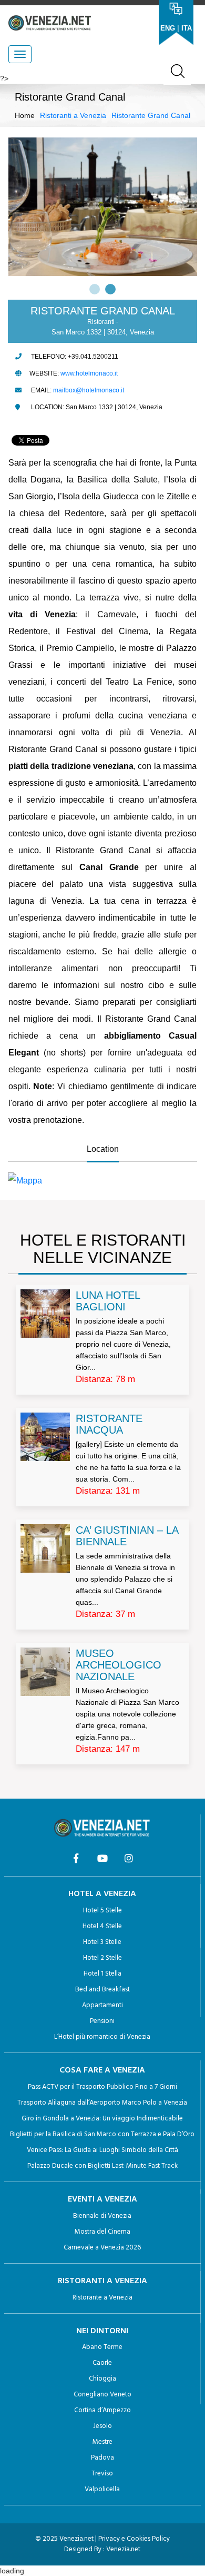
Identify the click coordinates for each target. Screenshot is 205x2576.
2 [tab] (110, 289)
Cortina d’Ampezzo (102, 2410)
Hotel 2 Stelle (102, 1958)
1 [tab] (95, 289)
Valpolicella (102, 2489)
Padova (102, 2458)
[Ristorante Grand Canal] (102, 1181)
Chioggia (102, 2379)
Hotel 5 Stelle (102, 1911)
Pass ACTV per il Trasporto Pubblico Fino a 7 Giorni (102, 2087)
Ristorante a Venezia (102, 2298)
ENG (168, 28)
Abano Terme (102, 2347)
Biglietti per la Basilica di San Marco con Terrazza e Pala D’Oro (102, 2134)
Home (25, 115)
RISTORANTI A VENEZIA (102, 2281)
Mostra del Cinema (102, 2232)
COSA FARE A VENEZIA (102, 2070)
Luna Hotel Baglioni (108, 1301)
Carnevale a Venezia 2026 (102, 2248)
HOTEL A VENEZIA (102, 1894)
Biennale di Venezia (102, 2216)
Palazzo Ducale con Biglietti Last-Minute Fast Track (102, 2166)
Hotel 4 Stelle (102, 1926)
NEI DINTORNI (102, 2331)
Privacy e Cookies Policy (134, 2539)
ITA (187, 28)
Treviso (102, 2474)
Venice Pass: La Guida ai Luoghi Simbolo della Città (102, 2150)
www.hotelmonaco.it (89, 373)
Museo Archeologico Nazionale (119, 1665)
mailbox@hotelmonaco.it (89, 390)
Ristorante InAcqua (109, 1424)
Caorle (102, 2363)
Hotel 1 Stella (102, 1974)
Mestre (102, 2442)
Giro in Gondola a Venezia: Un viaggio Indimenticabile (102, 2119)
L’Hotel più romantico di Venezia (102, 2037)
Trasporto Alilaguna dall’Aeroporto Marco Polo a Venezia (102, 2103)
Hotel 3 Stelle (102, 1942)
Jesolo (102, 2426)
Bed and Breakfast (102, 1990)
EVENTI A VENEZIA (102, 2199)
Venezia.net (123, 2549)
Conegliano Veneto (102, 2395)
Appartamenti (102, 2005)
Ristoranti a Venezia (73, 115)
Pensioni (102, 2021)
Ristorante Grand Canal (151, 115)
